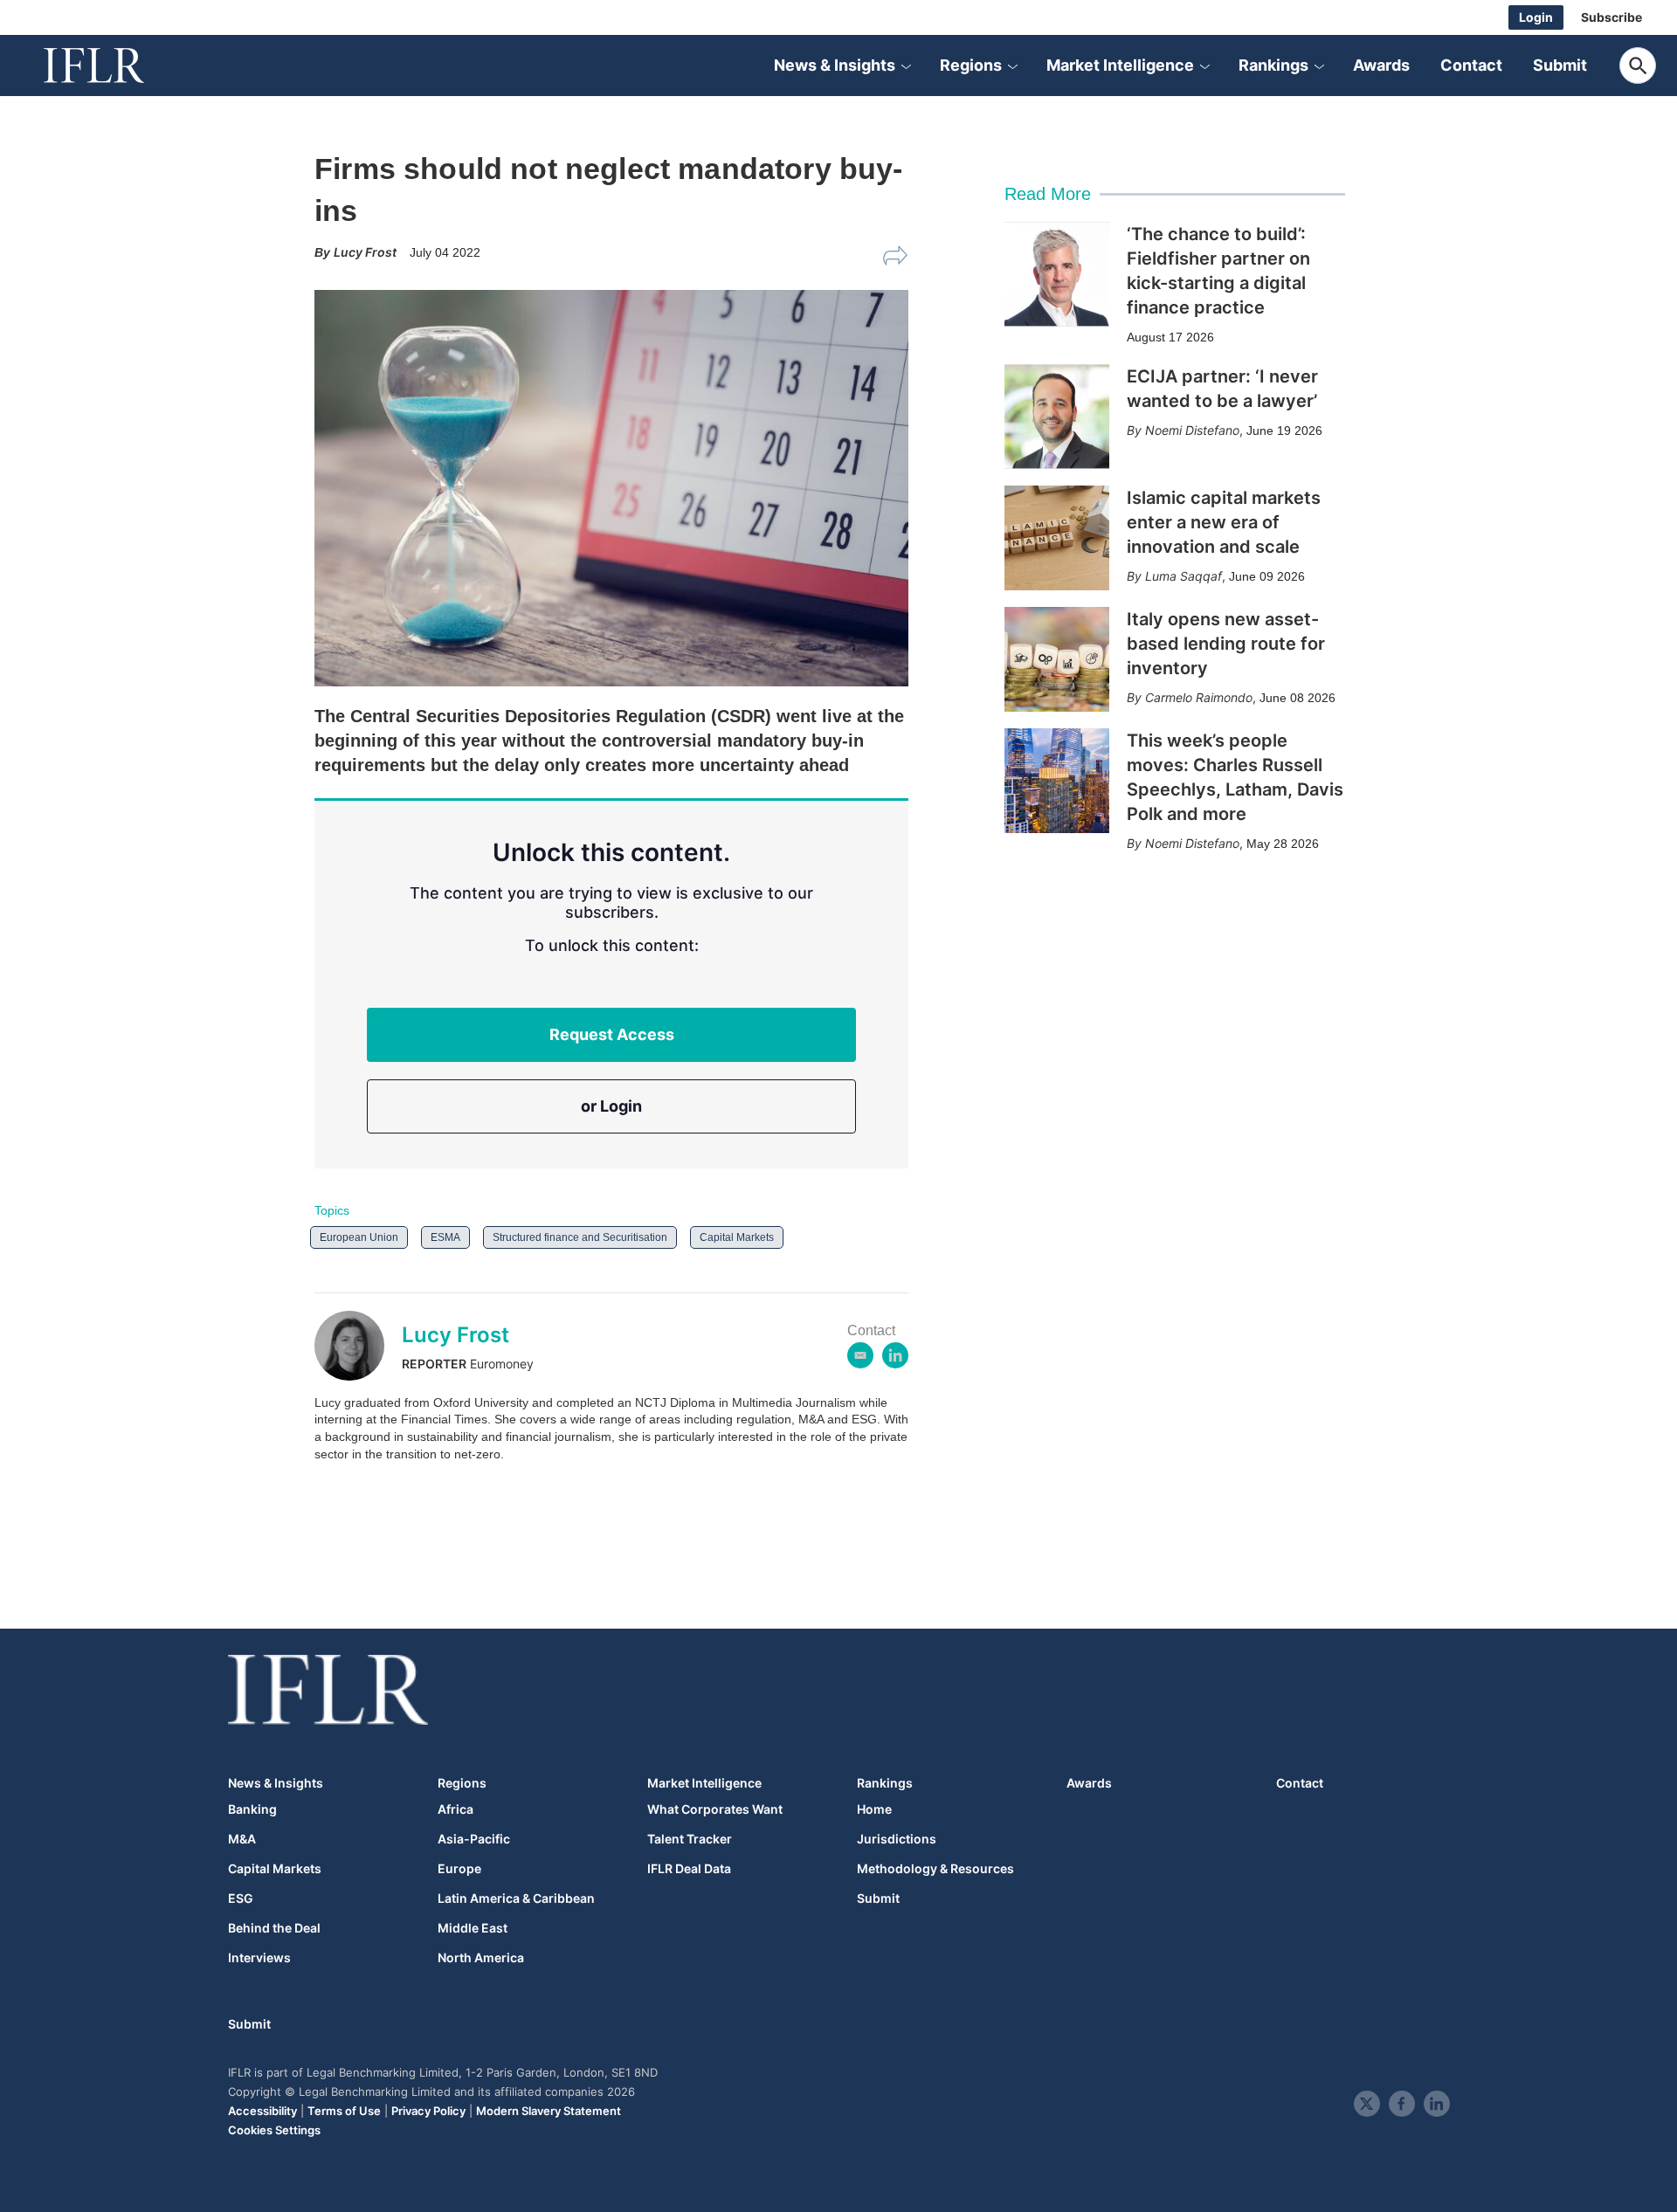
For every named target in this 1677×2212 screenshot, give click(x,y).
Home (874, 1809)
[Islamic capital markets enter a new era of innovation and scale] (1057, 538)
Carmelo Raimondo (1199, 697)
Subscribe (1611, 17)
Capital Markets (737, 1237)
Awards (1381, 65)
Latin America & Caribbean (516, 1898)
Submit (1560, 65)
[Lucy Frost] (358, 1346)
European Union (359, 1237)
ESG (241, 1898)
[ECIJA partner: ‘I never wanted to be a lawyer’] (1057, 417)
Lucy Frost (455, 1335)
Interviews (259, 1958)
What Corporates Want (715, 1809)
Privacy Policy (428, 2111)
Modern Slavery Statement (549, 2111)
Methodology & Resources (935, 1869)
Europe (459, 1869)
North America (481, 1958)
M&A (242, 1839)
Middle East (473, 1928)
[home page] (114, 65)
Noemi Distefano (1192, 430)
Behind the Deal (274, 1928)
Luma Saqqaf (1184, 576)
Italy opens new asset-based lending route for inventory (1226, 644)
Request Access (612, 1034)
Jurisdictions (897, 1839)
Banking (252, 1809)
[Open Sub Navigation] (906, 65)
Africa (455, 1809)
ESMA (445, 1237)
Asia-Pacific (474, 1839)
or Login (611, 1106)
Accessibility (262, 2111)
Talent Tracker (690, 1839)
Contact (1471, 65)
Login (1536, 17)
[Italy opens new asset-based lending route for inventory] (1057, 659)
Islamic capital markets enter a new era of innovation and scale (1224, 522)
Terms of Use (344, 2111)
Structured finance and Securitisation (580, 1237)
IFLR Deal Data (689, 1869)
